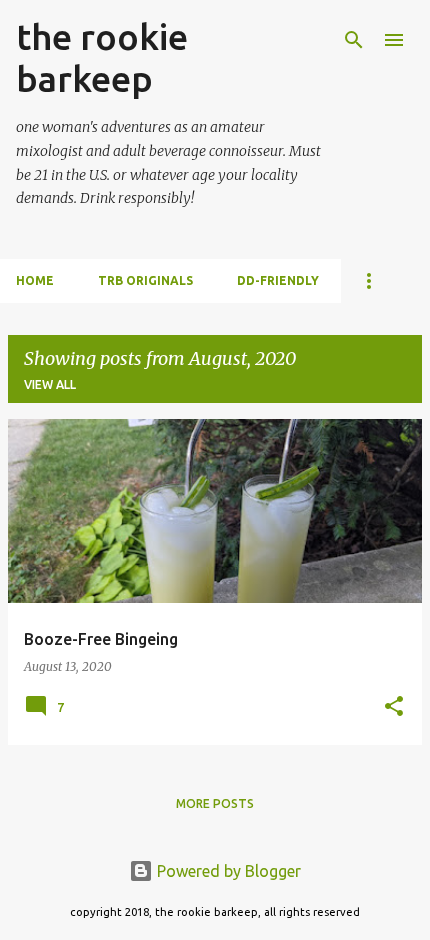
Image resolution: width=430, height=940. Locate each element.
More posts (215, 803)
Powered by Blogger (227, 871)
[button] (394, 707)
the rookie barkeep (102, 57)
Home (35, 280)
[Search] (354, 40)
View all (50, 384)
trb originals (145, 280)
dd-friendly (278, 280)
